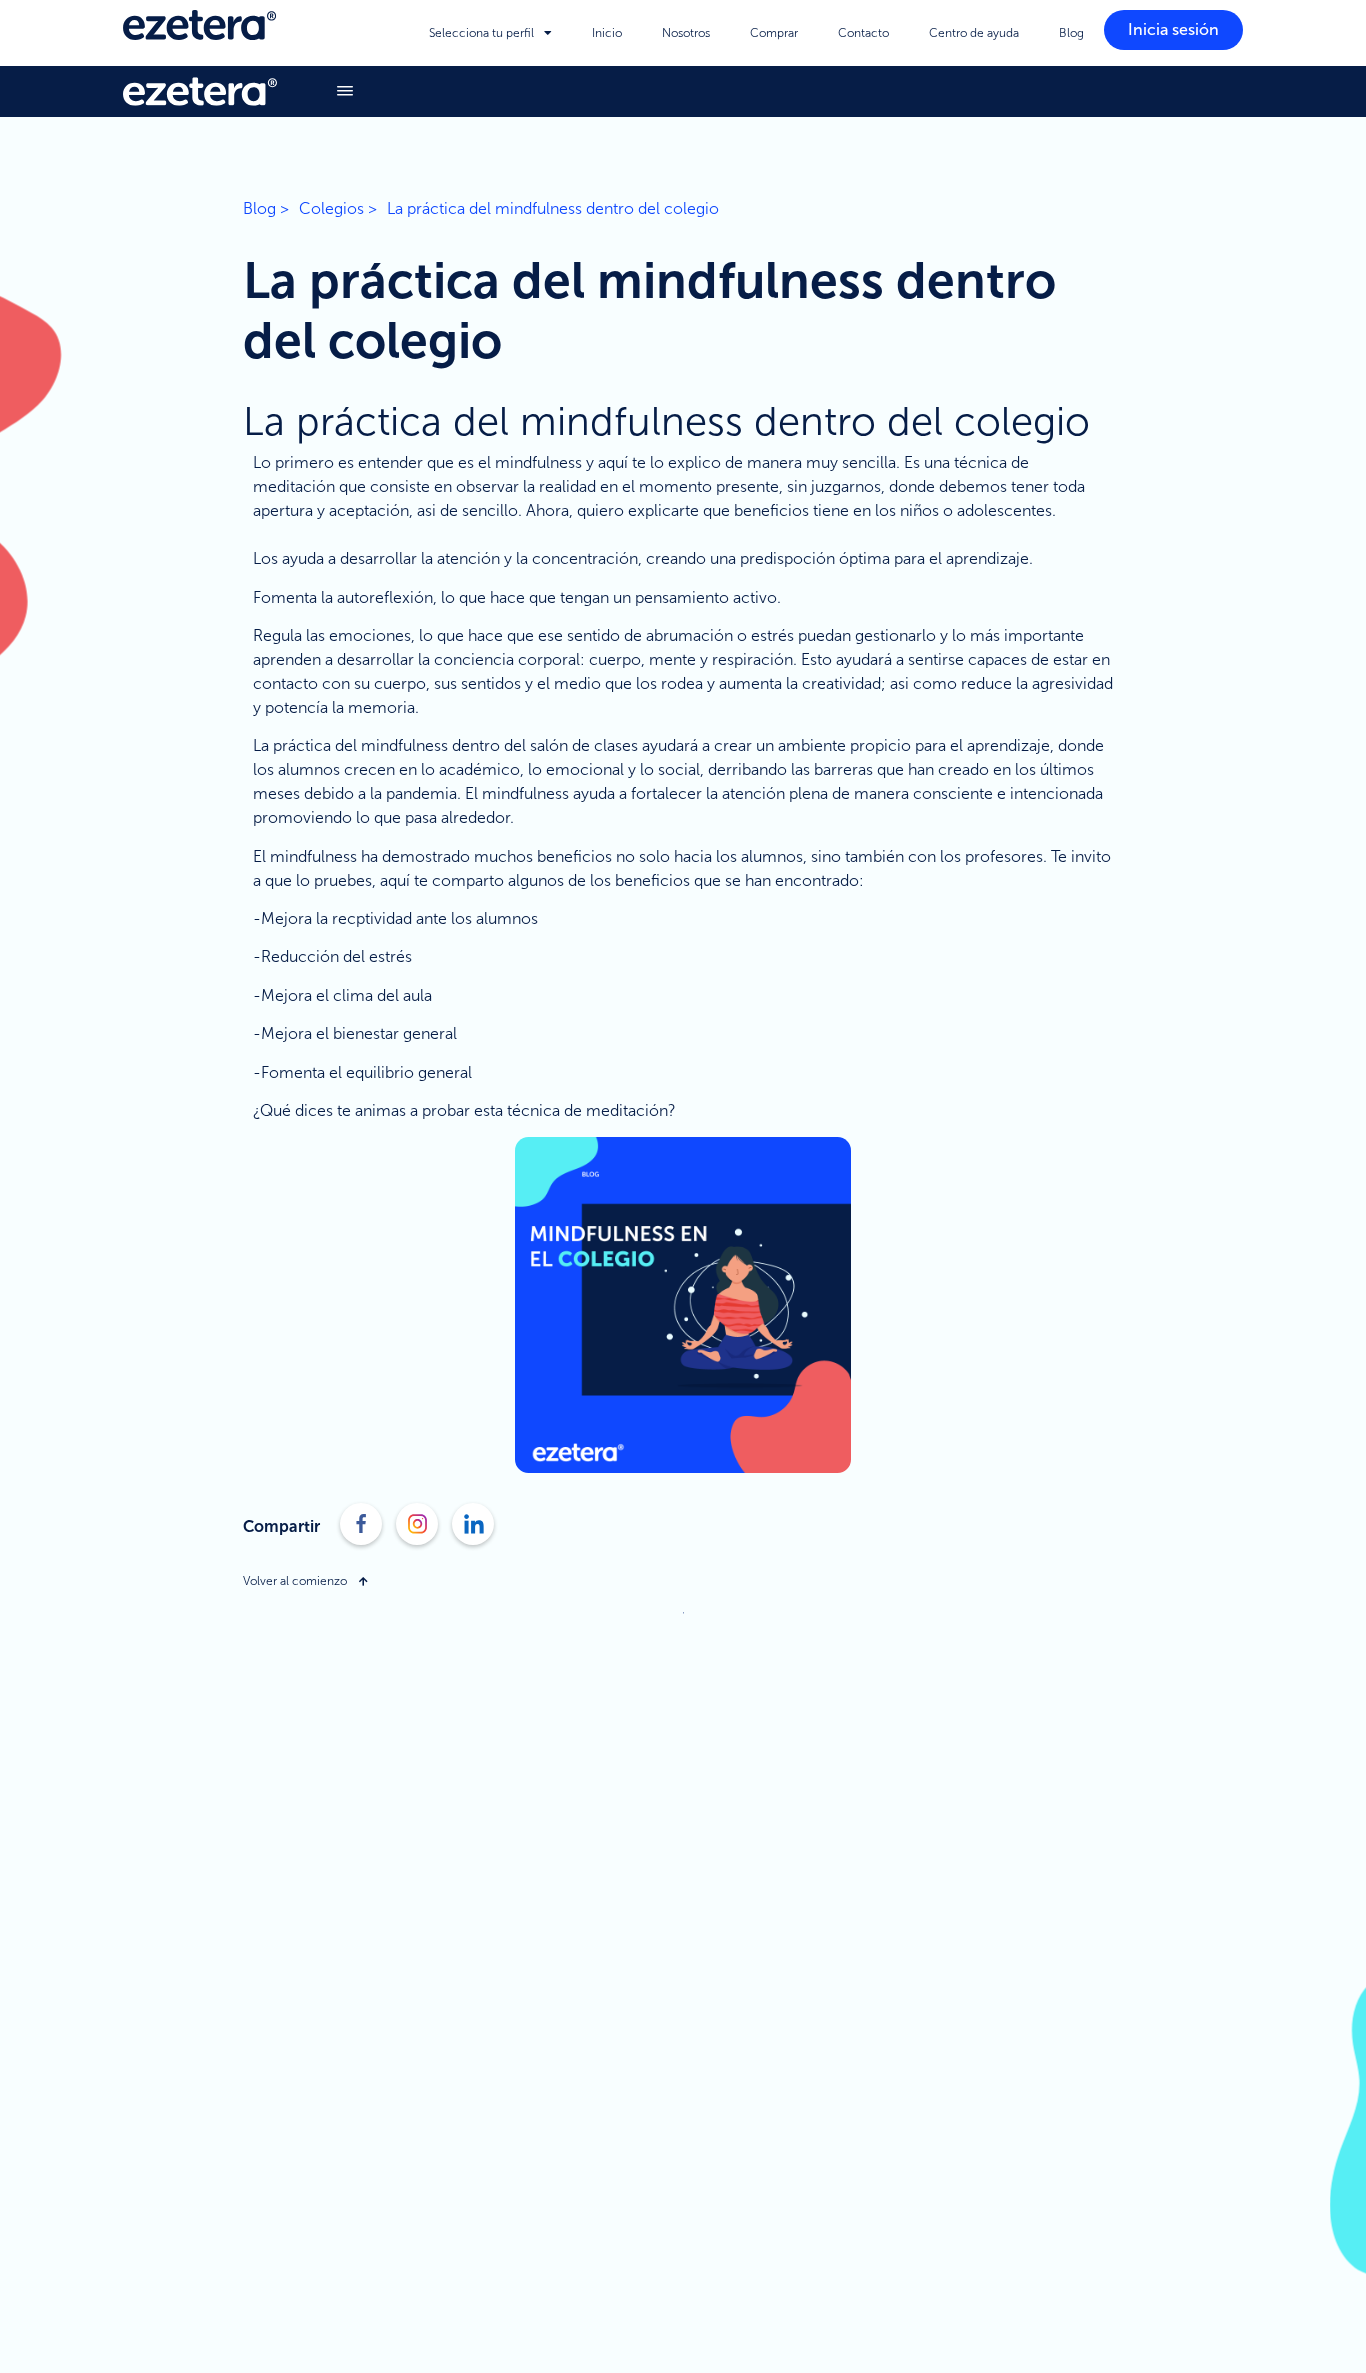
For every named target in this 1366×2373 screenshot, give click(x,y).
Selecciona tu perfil (481, 33)
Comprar (774, 33)
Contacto (863, 33)
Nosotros (686, 33)
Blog (1071, 33)
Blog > (266, 208)
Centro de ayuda (974, 33)
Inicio (607, 33)
